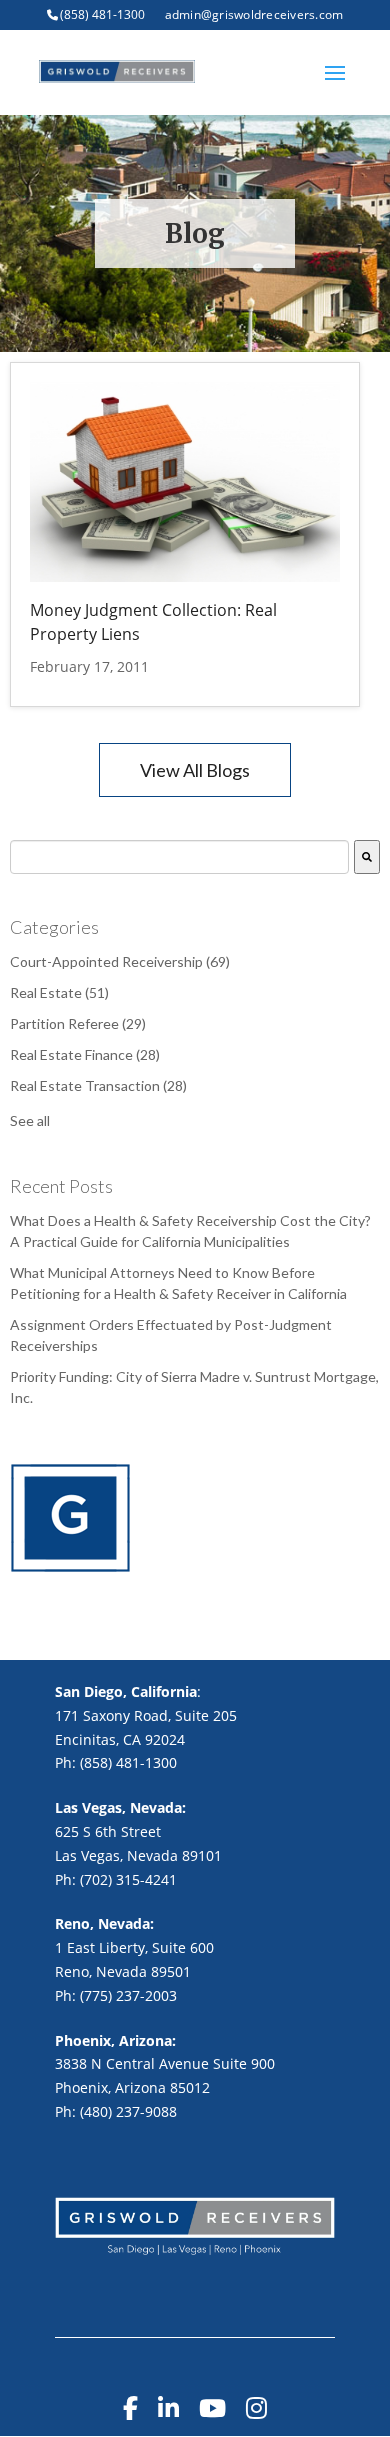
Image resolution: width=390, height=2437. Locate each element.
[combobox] (179, 857)
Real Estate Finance (85, 1054)
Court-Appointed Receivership (120, 961)
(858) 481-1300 (102, 14)
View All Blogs (195, 770)
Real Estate (59, 992)
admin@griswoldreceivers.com (254, 14)
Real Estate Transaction (98, 1085)
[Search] (367, 857)
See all (30, 1120)
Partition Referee (78, 1023)
